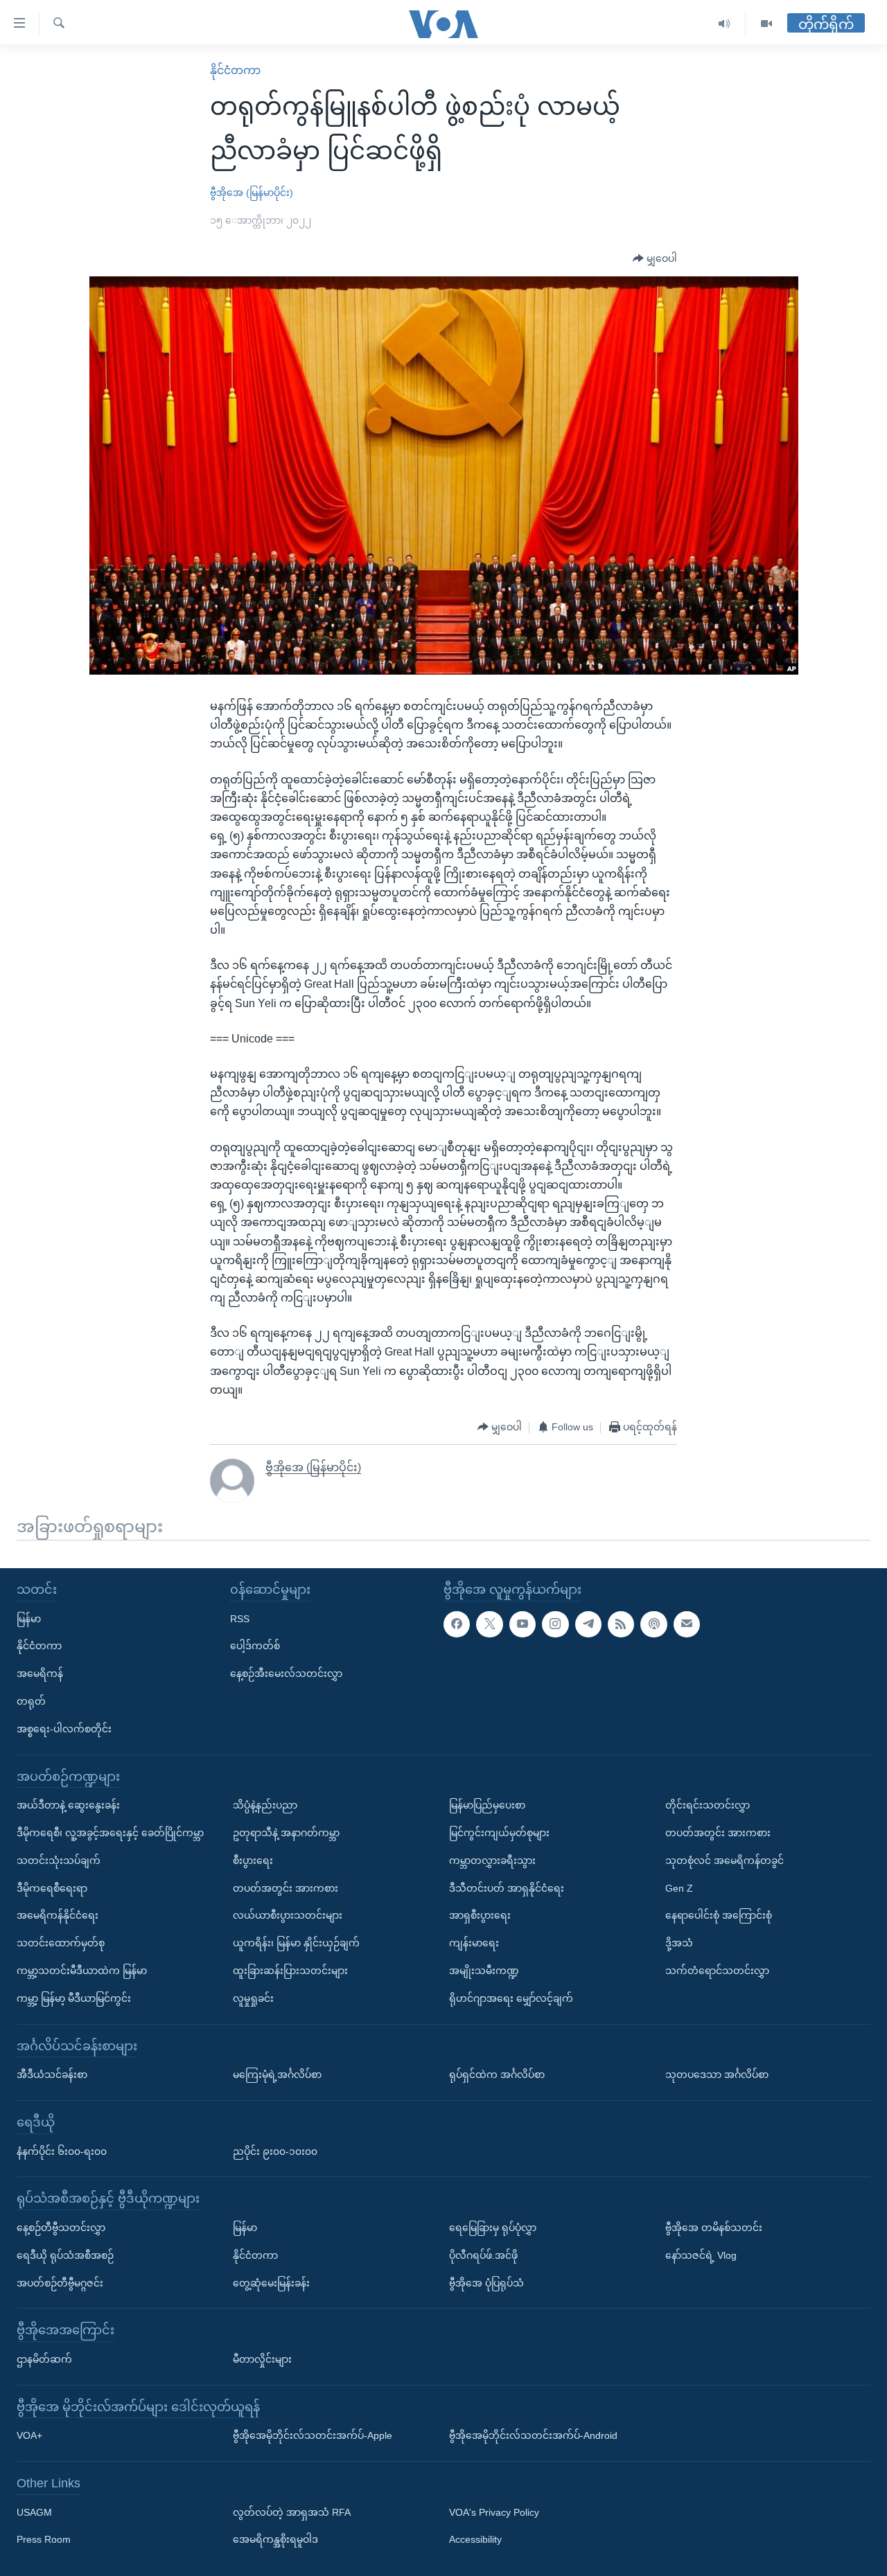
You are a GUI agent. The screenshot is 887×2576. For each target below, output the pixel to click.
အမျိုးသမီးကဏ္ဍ (484, 1971)
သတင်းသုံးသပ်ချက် (59, 1860)
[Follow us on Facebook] (457, 1624)
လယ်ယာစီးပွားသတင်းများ (288, 1915)
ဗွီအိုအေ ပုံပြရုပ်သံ (486, 2282)
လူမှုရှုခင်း (253, 1998)
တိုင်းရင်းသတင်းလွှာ (708, 1805)
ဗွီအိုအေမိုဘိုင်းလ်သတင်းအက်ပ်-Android (533, 2435)
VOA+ (29, 2435)
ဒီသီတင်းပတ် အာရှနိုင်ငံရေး (507, 1887)
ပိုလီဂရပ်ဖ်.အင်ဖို (483, 2255)
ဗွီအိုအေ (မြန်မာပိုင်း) (252, 193)
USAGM (34, 2512)
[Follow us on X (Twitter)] (489, 1624)
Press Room (44, 2539)
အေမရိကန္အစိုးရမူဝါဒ (275, 2539)
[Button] (655, 259)
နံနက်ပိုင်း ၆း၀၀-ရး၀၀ (62, 2151)
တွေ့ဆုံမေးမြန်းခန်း (271, 2282)
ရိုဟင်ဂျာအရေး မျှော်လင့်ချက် (511, 1998)
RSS (240, 1618)
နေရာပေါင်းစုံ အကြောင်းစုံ (719, 1915)
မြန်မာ (29, 1618)
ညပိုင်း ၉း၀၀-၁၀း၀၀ (275, 2151)
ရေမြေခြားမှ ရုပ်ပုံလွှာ (493, 2228)
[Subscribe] (687, 1624)
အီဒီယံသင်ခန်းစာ (52, 2075)
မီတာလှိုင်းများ (262, 2359)
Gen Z (679, 1887)
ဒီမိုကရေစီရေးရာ (52, 1887)
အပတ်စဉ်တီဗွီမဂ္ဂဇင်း (60, 2282)
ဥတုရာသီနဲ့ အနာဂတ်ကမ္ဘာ (286, 1833)
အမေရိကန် (40, 1673)
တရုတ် (31, 1701)
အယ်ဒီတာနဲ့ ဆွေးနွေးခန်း (68, 1805)
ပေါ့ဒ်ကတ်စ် (255, 1646)
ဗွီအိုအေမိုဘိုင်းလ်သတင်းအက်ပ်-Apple (313, 2435)
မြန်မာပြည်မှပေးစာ (487, 1805)
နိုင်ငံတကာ (235, 70)
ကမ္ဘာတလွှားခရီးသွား (492, 1860)
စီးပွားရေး (253, 1860)
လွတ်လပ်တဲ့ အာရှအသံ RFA (292, 2512)
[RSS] (621, 1624)
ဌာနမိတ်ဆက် (44, 2359)
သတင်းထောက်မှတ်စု (61, 1943)
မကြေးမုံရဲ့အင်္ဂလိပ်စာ (277, 2075)
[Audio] (724, 24)
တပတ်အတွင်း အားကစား (286, 1887)
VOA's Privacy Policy (494, 2512)
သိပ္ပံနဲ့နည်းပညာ (265, 1805)
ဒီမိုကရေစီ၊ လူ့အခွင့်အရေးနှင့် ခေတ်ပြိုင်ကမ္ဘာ (110, 1833)
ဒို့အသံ (679, 1943)
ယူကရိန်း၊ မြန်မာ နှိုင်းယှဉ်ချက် (296, 1943)
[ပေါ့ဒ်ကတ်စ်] (653, 1624)
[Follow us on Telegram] (588, 1624)
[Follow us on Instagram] (555, 1624)
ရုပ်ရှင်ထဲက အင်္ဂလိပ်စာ (497, 2075)
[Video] (766, 24)
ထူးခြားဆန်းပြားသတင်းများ (290, 1971)
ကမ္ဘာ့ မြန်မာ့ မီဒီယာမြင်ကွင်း (74, 1998)
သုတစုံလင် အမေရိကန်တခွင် (724, 1860)
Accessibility (475, 2539)
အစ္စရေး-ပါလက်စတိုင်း (64, 1729)
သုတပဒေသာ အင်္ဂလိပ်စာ (717, 2075)
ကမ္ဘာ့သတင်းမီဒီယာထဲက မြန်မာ (82, 1971)
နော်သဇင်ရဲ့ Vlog (701, 2255)
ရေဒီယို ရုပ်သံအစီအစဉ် (65, 2255)
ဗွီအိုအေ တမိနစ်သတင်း (714, 2228)
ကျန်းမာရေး (474, 1943)
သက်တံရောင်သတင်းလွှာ (717, 1971)
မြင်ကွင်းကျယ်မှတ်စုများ (499, 1833)
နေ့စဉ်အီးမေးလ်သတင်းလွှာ (286, 1673)
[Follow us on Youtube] (522, 1624)
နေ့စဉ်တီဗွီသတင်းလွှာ (61, 2228)
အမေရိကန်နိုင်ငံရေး (58, 1915)
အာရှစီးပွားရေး (480, 1915)
